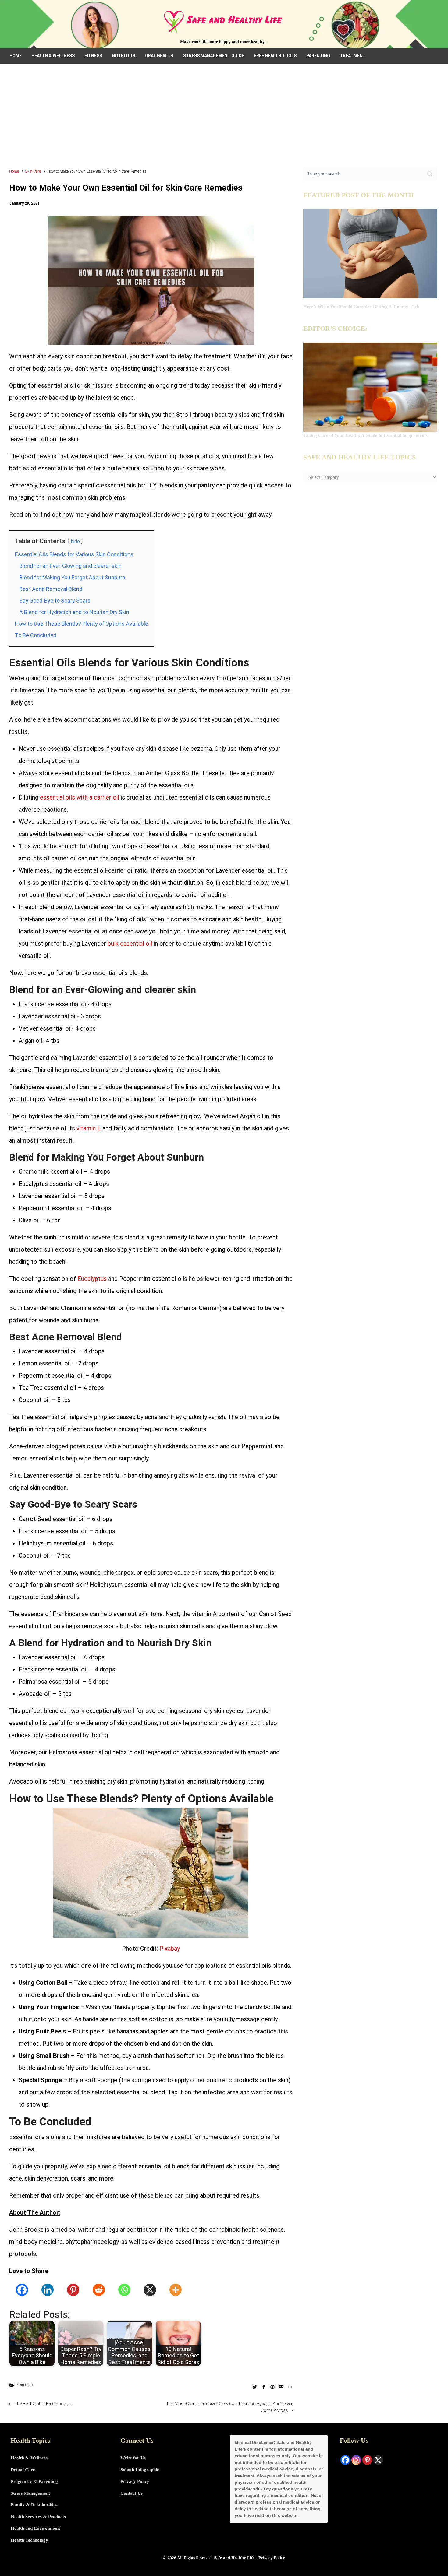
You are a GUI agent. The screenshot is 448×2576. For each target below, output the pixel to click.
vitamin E (89, 1128)
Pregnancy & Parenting (34, 2481)
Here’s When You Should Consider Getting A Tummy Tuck (361, 307)
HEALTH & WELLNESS (53, 56)
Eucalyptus (92, 1279)
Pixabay (170, 1949)
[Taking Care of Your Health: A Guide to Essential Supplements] (370, 387)
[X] (150, 2290)
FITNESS (93, 56)
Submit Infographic (140, 2470)
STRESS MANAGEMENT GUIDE (214, 56)
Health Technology (29, 2540)
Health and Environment (35, 2528)
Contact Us (132, 2493)
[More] (176, 2290)
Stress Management (30, 2493)
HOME (16, 56)
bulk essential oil (130, 944)
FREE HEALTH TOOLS (275, 56)
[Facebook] (22, 2290)
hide (75, 541)
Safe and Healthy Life (234, 2558)
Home (14, 171)
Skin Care (33, 171)
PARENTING (318, 56)
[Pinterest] (73, 2290)
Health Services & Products (38, 2517)
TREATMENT (353, 56)
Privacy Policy (135, 2481)
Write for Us (133, 2458)
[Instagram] (356, 2460)
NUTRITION (124, 56)
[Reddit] (99, 2290)
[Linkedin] (48, 2290)
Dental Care (23, 2470)
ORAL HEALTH (159, 56)
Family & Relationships (34, 2505)
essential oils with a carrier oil (80, 797)
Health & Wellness (29, 2458)
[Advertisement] (224, 119)
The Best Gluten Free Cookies (43, 2404)
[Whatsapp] (124, 2290)
